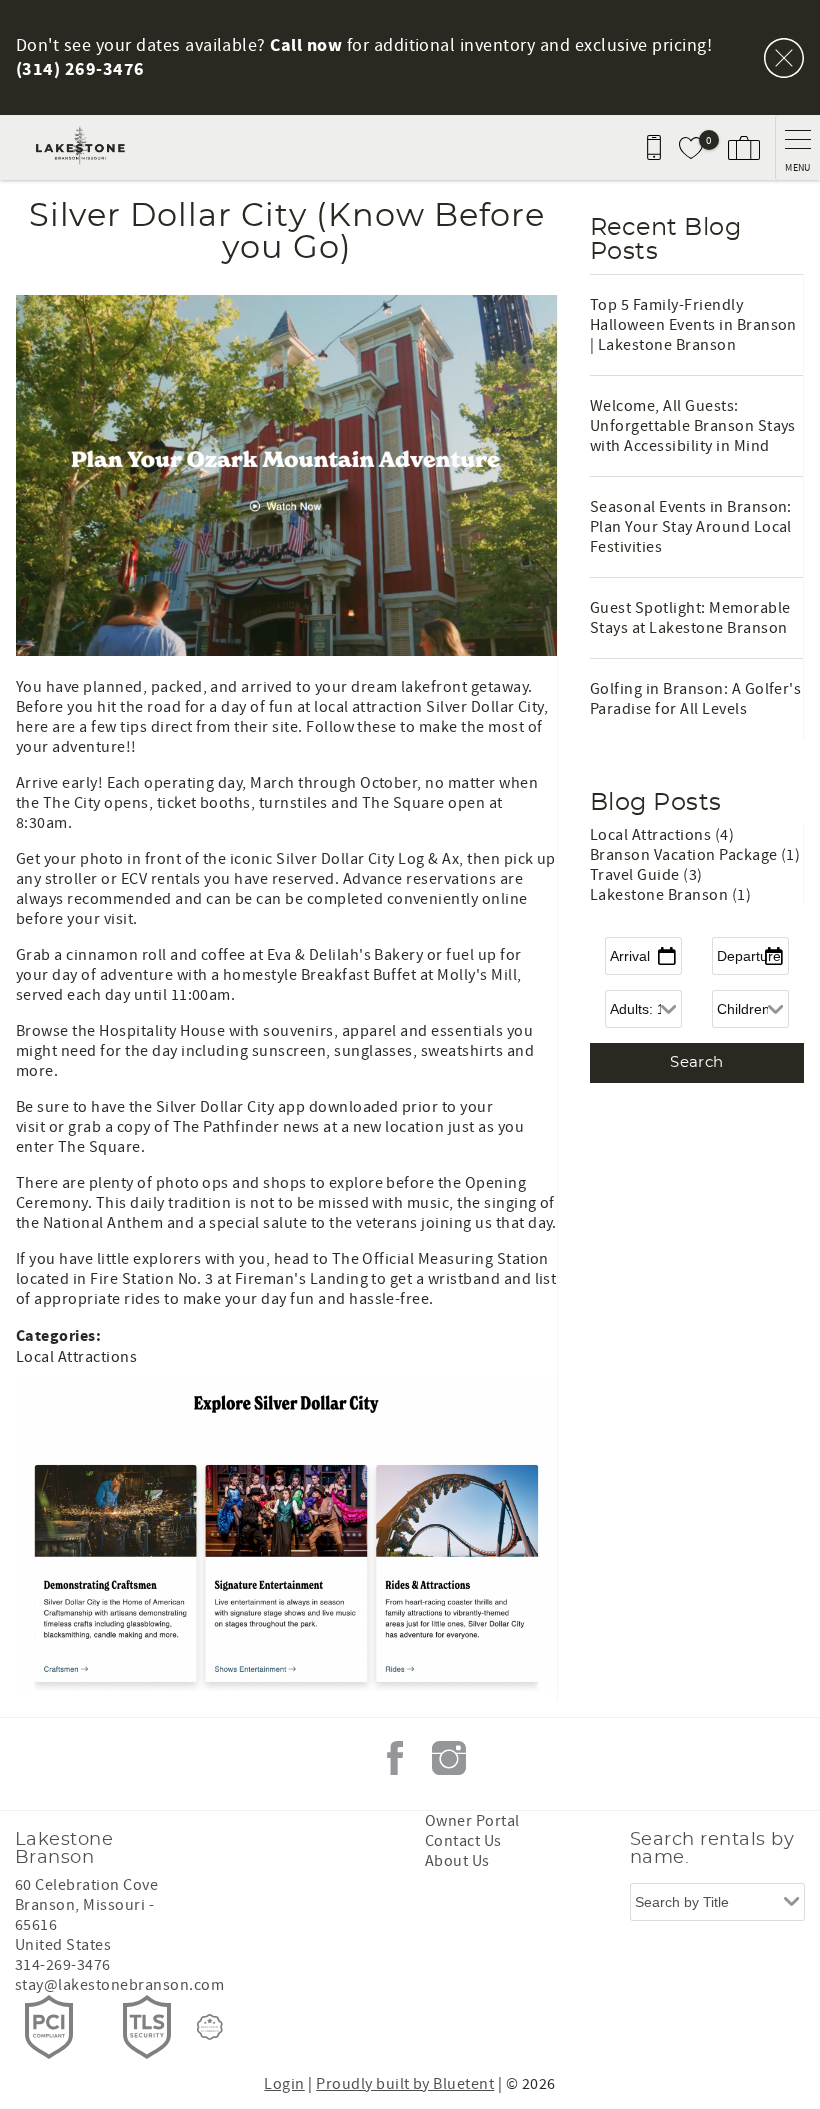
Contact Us (463, 1841)
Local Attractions (76, 1357)
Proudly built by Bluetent (405, 2084)
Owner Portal (472, 1821)
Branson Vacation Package (685, 855)
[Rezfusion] (210, 2027)
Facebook (395, 1758)
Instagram (449, 1758)
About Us (457, 1861)
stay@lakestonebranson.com (119, 1985)
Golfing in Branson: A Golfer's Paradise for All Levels (695, 699)
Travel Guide (636, 875)
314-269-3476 (63, 1965)
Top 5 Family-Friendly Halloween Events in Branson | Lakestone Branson (693, 325)
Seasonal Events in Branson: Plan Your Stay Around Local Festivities (691, 527)
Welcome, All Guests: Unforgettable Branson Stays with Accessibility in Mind (693, 426)
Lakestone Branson (661, 895)
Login (284, 2084)
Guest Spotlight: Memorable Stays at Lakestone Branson (690, 618)
